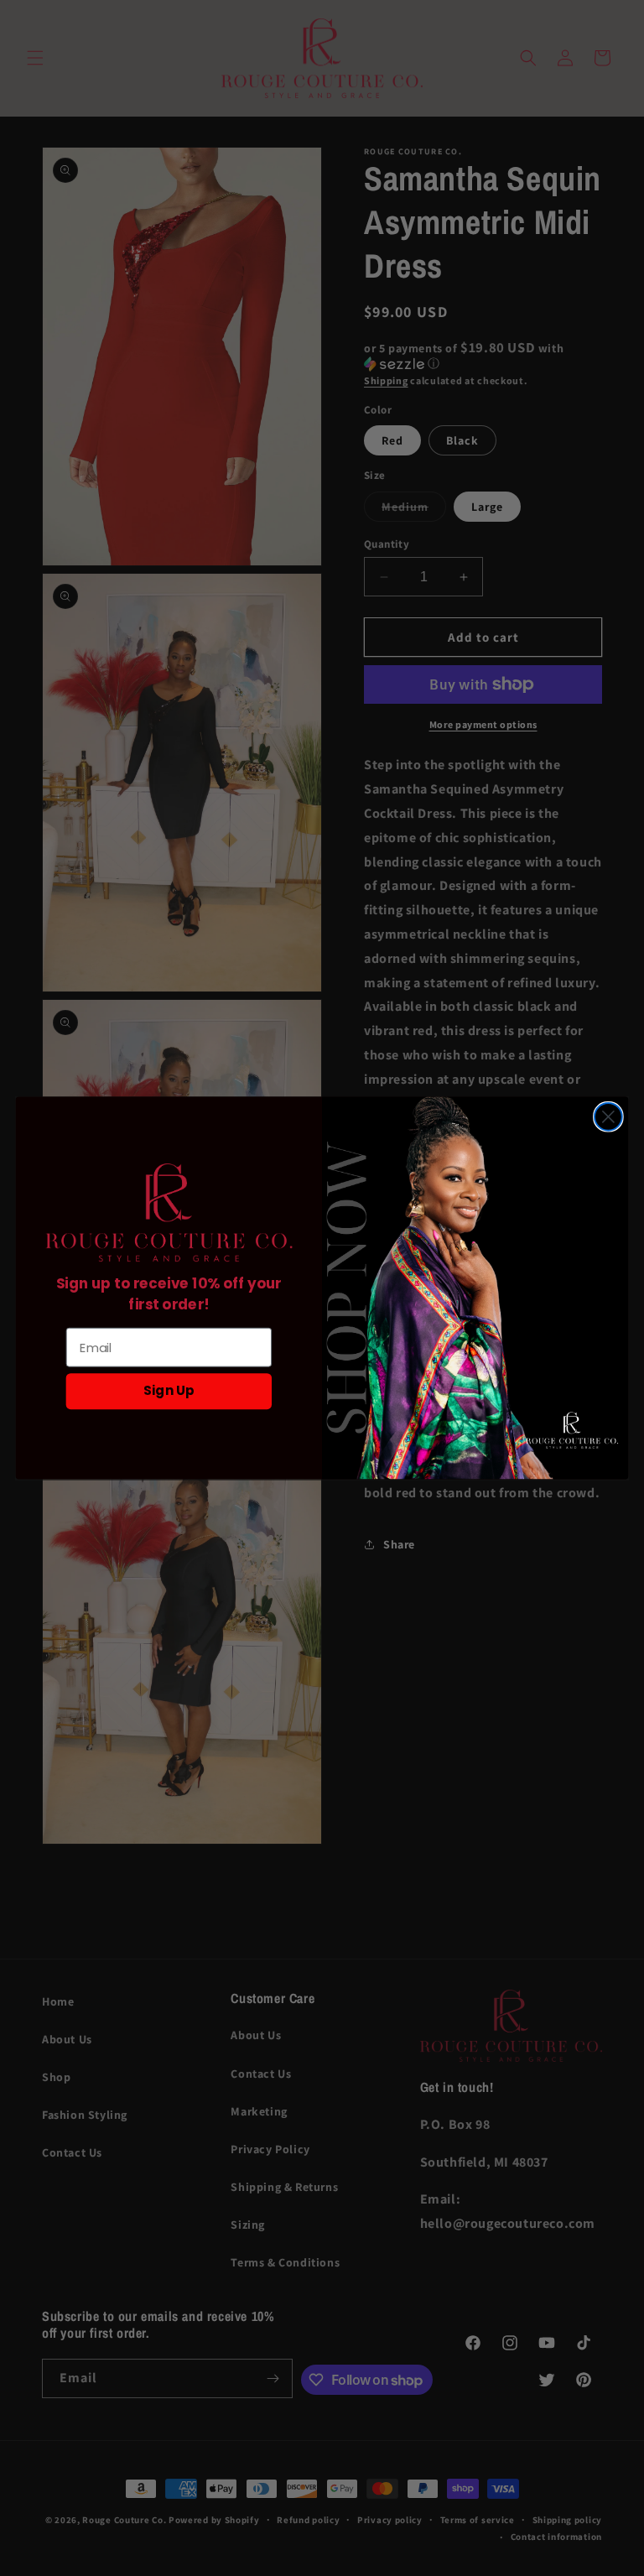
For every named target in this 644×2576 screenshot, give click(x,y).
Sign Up (169, 1391)
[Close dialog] (608, 1117)
